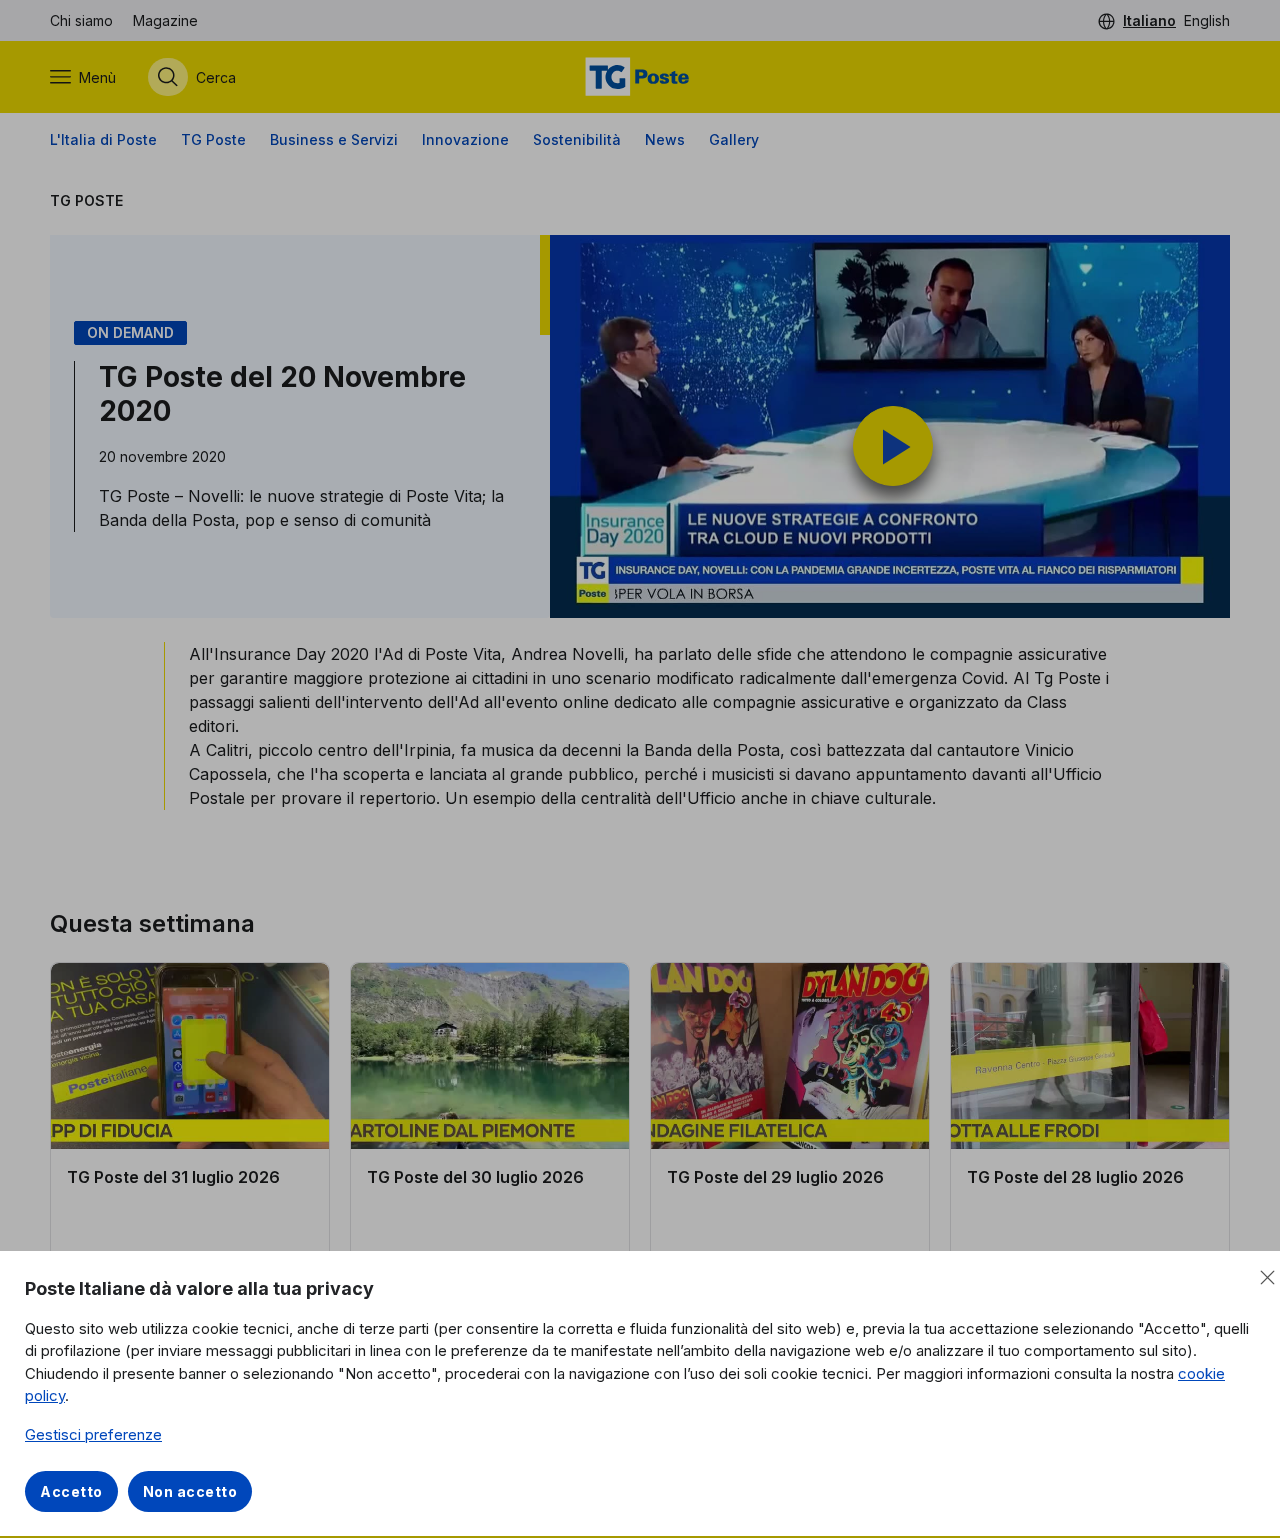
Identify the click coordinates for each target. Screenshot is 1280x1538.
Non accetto (190, 1491)
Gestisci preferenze (93, 1434)
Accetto (71, 1491)
